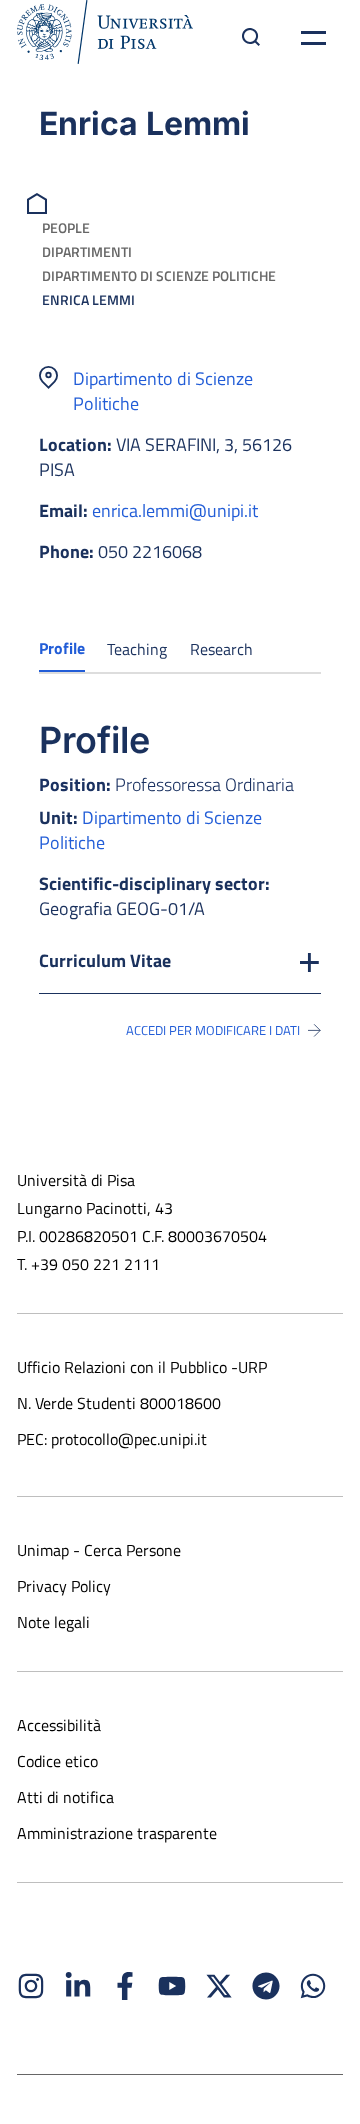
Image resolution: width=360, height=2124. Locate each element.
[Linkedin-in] (78, 1986)
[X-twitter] (219, 1986)
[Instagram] (31, 1986)
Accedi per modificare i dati (213, 1030)
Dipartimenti (87, 251)
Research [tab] (221, 649)
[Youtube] (172, 1986)
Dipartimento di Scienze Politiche (159, 275)
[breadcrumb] (39, 201)
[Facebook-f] (125, 1986)
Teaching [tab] (137, 649)
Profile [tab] (62, 648)
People (66, 227)
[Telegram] (266, 1986)
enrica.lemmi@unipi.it (175, 510)
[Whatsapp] (313, 1986)
